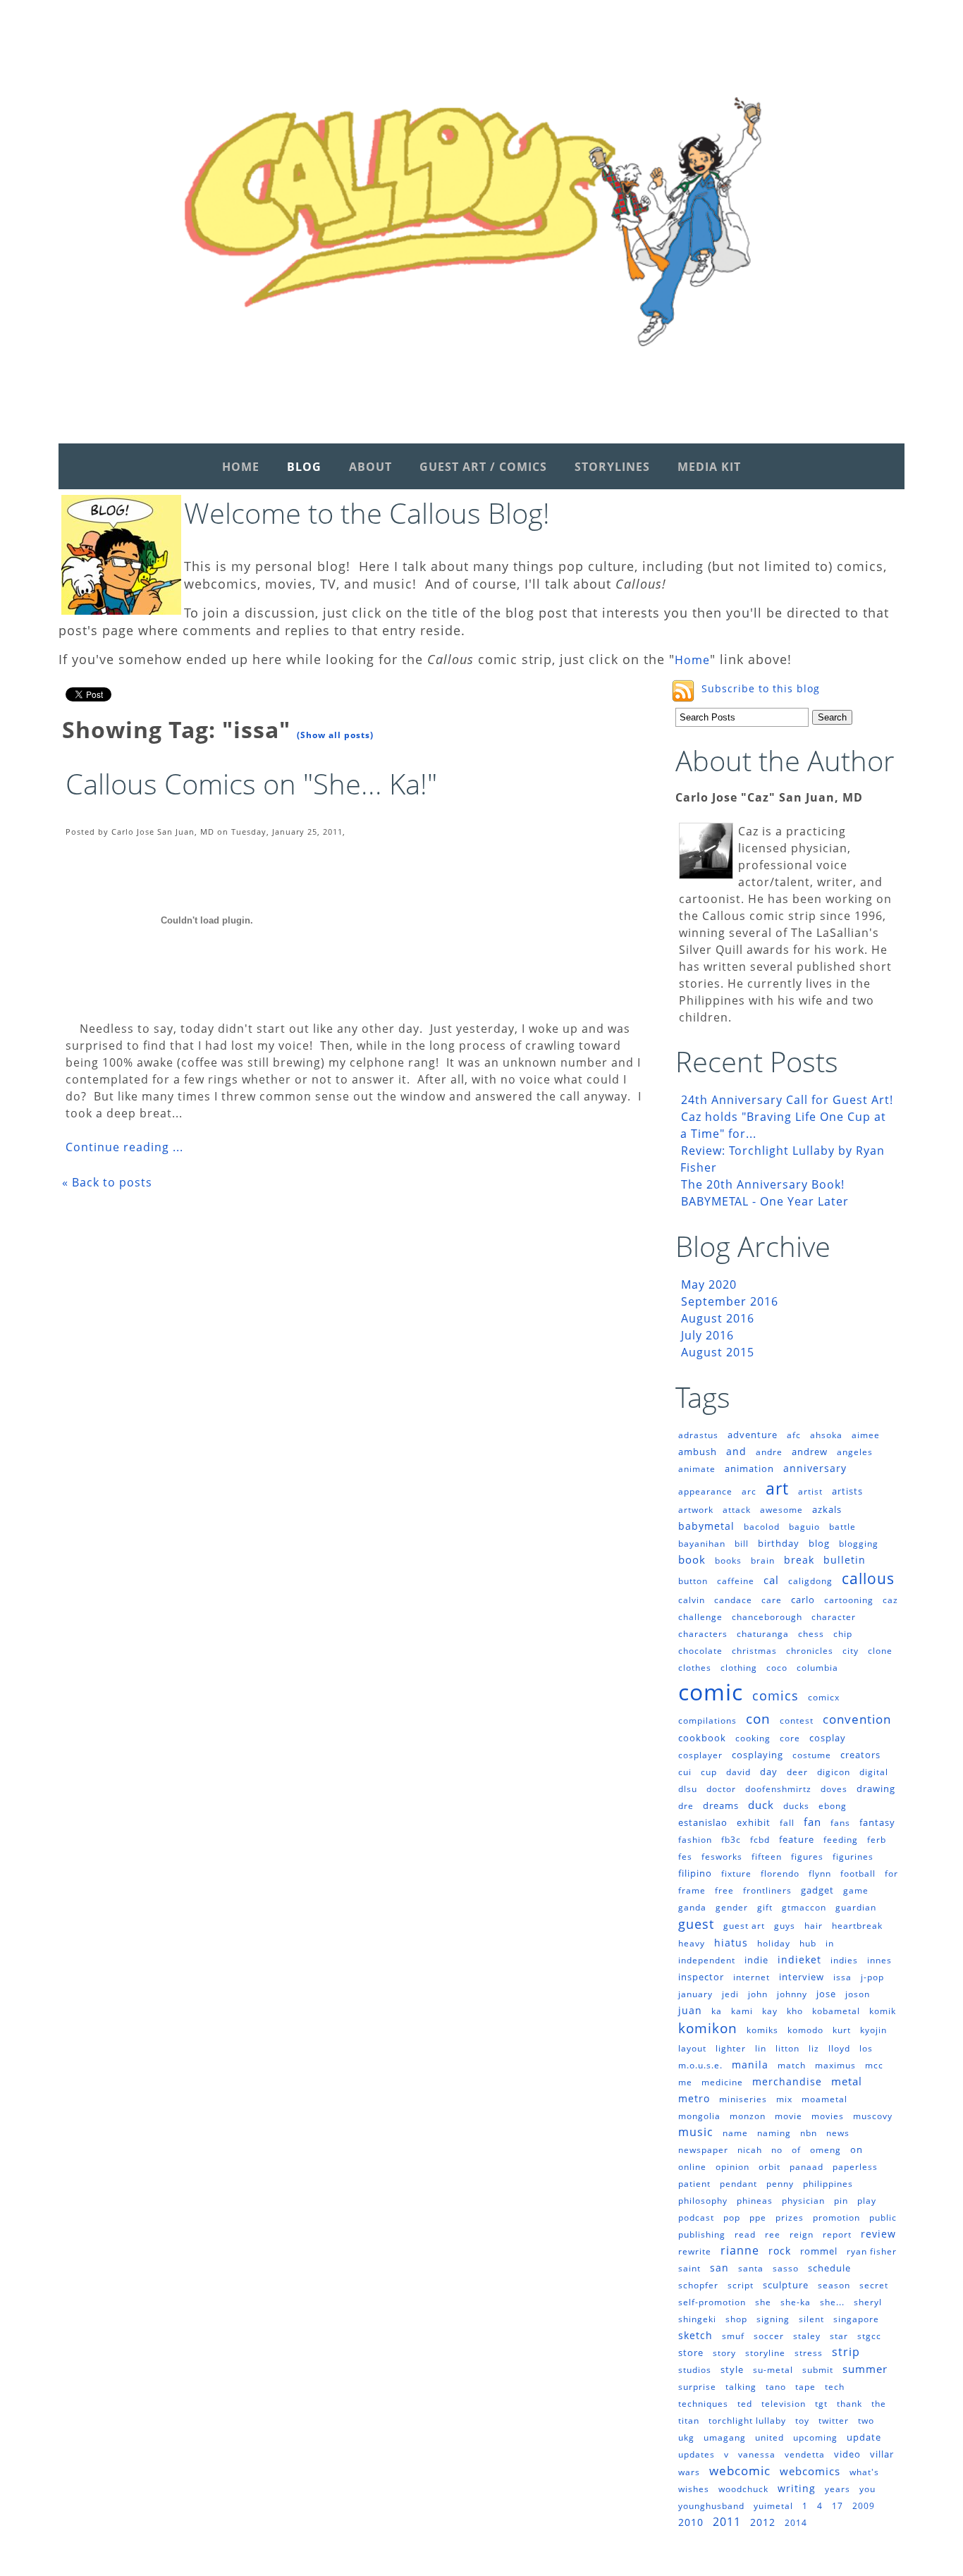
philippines (828, 2184)
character (834, 1617)
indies (844, 1960)
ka (717, 2011)
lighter (731, 2048)
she (763, 2302)
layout (692, 2048)
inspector (701, 1977)
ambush (698, 1452)
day (769, 1772)
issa (842, 1977)
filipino (695, 1873)
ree (773, 2234)
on (857, 2149)
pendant (738, 2184)
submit (818, 2370)
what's (864, 2472)
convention (857, 1719)
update (864, 2437)
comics (775, 1695)
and (736, 1451)
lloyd (839, 2048)
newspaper (703, 2150)
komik (883, 2011)
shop (736, 2319)
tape (805, 2387)
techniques (703, 2404)
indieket (799, 1959)
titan (689, 2421)
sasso (786, 2268)
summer (865, 2369)
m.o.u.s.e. (700, 2065)
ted (745, 2404)
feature (797, 1839)
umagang (725, 2437)
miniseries (743, 2099)
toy (802, 2421)
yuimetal (773, 2506)
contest (797, 1721)
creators (860, 1755)
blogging (859, 1544)
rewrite (695, 2251)
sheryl (868, 2302)
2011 (727, 2522)
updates (697, 2454)
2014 (796, 2523)
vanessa (757, 2454)
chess (811, 1634)
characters (703, 1634)
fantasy (877, 1822)
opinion (732, 2167)
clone (880, 1651)
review (878, 2234)
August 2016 (718, 1318)
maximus (835, 2065)
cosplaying (757, 1755)
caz (890, 1600)
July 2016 (707, 1335)
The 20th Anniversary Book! (763, 1184)
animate (697, 1469)
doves (834, 1789)
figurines (853, 1857)
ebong (833, 1806)
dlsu (688, 1789)
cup (709, 1772)
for (891, 1873)
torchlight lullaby (747, 2421)
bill (742, 1544)
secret (874, 2285)
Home (241, 467)
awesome (781, 1510)
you (867, 2489)
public (883, 2218)
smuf (733, 2336)
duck (761, 1805)
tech (835, 2387)
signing (773, 2319)
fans (840, 1823)
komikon (708, 2028)
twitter (834, 2421)
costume (812, 1755)
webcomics (810, 2471)
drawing (876, 1789)
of (796, 2150)
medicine (722, 2082)
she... (832, 2302)
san (719, 2268)
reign (802, 2234)
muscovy (873, 2116)
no (777, 2150)
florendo (780, 1873)
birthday (779, 1543)
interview (802, 1977)
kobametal (836, 2011)
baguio (804, 1527)
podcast (696, 2218)
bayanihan (702, 1544)
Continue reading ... (124, 1147)
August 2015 (718, 1352)
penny (780, 2184)
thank (849, 2404)
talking (741, 2387)
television (784, 2404)
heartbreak (857, 1926)
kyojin (873, 2030)
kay (770, 2011)
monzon (748, 2116)
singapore (856, 2319)
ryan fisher (872, 2251)
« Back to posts (107, 1182)
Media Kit (709, 467)
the (879, 2404)
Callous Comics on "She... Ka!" (251, 784)
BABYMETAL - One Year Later (765, 1201)
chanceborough (767, 1617)
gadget (817, 1890)
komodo (805, 2030)
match (792, 2065)
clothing (739, 1668)
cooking (753, 1738)
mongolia (699, 2116)
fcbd (760, 1840)
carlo (803, 1600)
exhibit (754, 1822)
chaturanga (763, 1634)
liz (814, 2048)
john (758, 1994)
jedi (730, 1994)
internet (752, 1977)
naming (774, 2133)
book (692, 1559)
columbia (817, 1668)
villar (882, 2454)
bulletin (845, 1560)
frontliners (767, 1890)
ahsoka (826, 1435)
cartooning (849, 1600)
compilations (707, 1721)
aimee (866, 1435)
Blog (304, 467)
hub (808, 1943)
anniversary (815, 1468)
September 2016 (730, 1301)
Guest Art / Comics (483, 467)
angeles (855, 1452)
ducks (796, 1806)
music (696, 2132)
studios (695, 2370)
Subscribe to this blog (761, 688)
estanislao (703, 1822)
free (724, 1890)
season (834, 2285)
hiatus (731, 1943)
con (758, 1719)
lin (761, 2048)
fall (787, 1823)
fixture (736, 1873)
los (866, 2048)
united (769, 2437)
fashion (695, 1840)
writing (797, 2488)
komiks (762, 2030)
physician (803, 2201)
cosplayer (700, 1755)
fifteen (767, 1857)
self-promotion (712, 2302)
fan (812, 1822)
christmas (754, 1651)
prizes (790, 2218)
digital (874, 1772)
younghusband (711, 2506)
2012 (763, 2522)
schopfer (698, 2285)
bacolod (762, 1527)
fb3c (731, 1840)
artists (847, 1491)
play (867, 2201)
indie (756, 1960)
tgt (821, 2404)
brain (763, 1560)
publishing (702, 2234)
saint (689, 2268)
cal (771, 1580)
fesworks (722, 1857)
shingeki (697, 2319)
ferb (877, 1840)
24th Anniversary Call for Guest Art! (787, 1100)
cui (685, 1772)
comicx (824, 1697)
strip (846, 2352)
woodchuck (743, 2489)
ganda (692, 1907)
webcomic (740, 2471)
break (799, 1560)
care (772, 1600)
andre (769, 1452)
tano (776, 2387)
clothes (695, 1668)
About (370, 467)
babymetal (706, 1526)
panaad (806, 2167)
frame (692, 1890)
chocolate (700, 1651)
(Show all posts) (335, 735)
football (858, 1873)
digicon (834, 1772)
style (732, 2369)
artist (810, 1491)
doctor (721, 1789)
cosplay (828, 1738)
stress (809, 2353)
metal (847, 2081)
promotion (836, 2218)
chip (843, 1634)
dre (686, 1806)
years (838, 2489)
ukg (686, 2437)
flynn (820, 1873)
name (735, 2133)
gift (765, 1907)
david (738, 1772)
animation (749, 1468)
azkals (827, 1509)
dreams (721, 1805)
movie (789, 2116)
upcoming (815, 2437)
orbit (769, 2167)
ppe (758, 2218)
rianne (740, 2250)
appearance (705, 1491)
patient (694, 2184)
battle (842, 1527)
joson (858, 1994)
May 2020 (709, 1284)
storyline (765, 2353)
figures (807, 1857)
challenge (700, 1617)
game (856, 1890)
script (741, 2285)
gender (732, 1907)
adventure (753, 1435)
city (851, 1651)
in (830, 1943)
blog (819, 1543)
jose (826, 1994)
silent (811, 2319)
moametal (824, 2099)
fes (685, 1857)
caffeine (736, 1581)
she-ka (796, 2302)
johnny (792, 1994)
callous (868, 1578)
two (866, 2421)
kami (742, 2011)
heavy (692, 1943)
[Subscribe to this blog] (683, 691)
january (695, 1994)
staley (807, 2336)
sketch (695, 2335)
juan (690, 2010)
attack (737, 1510)
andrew (810, 1452)
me (685, 2082)
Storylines (612, 467)
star (839, 2336)
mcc (874, 2065)
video (847, 2454)
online (692, 2167)
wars (689, 2472)
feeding (841, 1840)
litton (787, 2048)
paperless (855, 2167)
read (745, 2234)
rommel (819, 2251)
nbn (809, 2133)
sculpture (786, 2285)
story (724, 2353)
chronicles (810, 1651)
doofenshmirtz (778, 1789)
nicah (750, 2150)
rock (780, 2251)
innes (879, 1960)
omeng (826, 2150)
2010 (691, 2522)
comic (711, 1692)
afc (794, 1435)
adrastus (698, 1435)
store (691, 2353)
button (693, 1581)
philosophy (703, 2201)
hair (814, 1926)
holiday (774, 1943)
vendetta (805, 2454)
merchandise (787, 2081)
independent (707, 1960)
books (728, 1560)
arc (749, 1491)
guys (785, 1926)
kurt (842, 2030)
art (777, 1488)
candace (733, 1600)
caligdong (810, 1581)
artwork (696, 1510)
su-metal (773, 2370)
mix (784, 2099)
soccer (769, 2336)
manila (750, 2065)
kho (795, 2011)
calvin (692, 1600)
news (838, 2133)
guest (696, 1924)
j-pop (872, 1977)
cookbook (702, 1738)
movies (828, 2116)
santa (751, 2268)
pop (732, 2218)
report (837, 2234)
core (790, 1738)
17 (838, 2506)
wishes (694, 2489)
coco (777, 1668)
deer (797, 1772)
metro (694, 2098)
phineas (755, 2201)
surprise (697, 2387)
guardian (856, 1907)
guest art (744, 1926)
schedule (829, 2268)
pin (841, 2201)
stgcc (869, 2336)
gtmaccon (804, 1907)
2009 (864, 2506)
